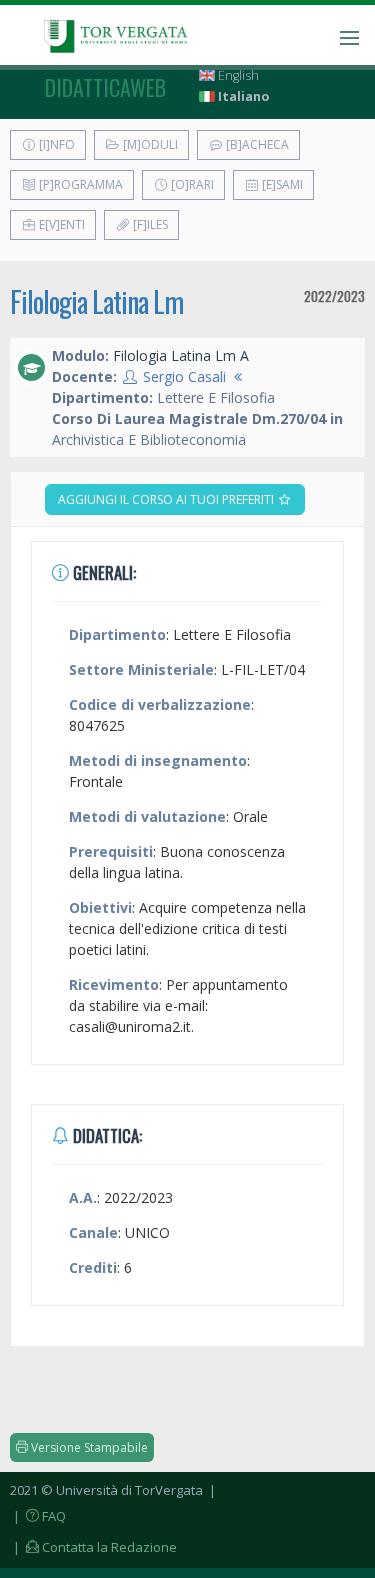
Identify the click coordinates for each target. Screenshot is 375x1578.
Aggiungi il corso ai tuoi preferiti (167, 499)
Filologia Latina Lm (96, 301)
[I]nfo (55, 144)
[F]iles (149, 224)
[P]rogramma (79, 184)
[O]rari (191, 184)
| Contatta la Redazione (93, 1547)
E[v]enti (60, 224)
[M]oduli (149, 144)
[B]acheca (256, 144)
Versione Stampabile (88, 1447)
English (237, 75)
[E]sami (281, 184)
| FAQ (38, 1516)
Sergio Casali (184, 376)
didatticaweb (105, 87)
